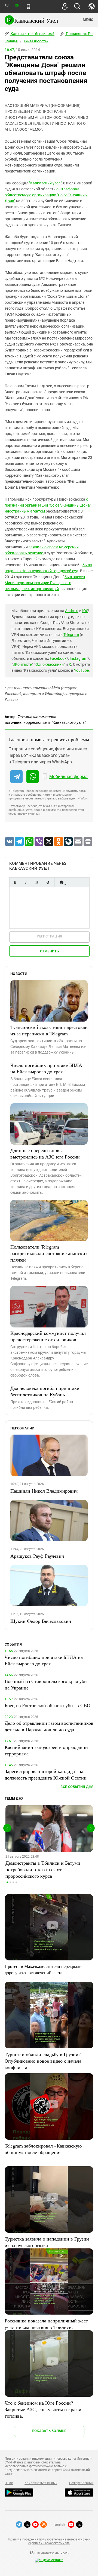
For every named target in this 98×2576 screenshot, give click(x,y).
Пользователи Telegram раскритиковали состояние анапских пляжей (49, 1253)
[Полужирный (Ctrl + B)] (15, 882)
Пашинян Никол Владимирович (44, 1491)
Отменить (50, 951)
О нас (9, 2483)
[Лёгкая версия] (28, 7)
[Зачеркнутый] (48, 882)
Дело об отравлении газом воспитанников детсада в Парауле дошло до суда (49, 1726)
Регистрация (49, 936)
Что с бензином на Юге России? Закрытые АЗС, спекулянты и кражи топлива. (43, 2409)
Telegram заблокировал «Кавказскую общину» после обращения (43, 2149)
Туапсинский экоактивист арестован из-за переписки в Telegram (49, 1030)
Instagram (79, 658)
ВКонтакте (22, 664)
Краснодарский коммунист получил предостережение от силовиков (48, 1336)
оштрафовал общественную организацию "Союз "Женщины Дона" (46, 195)
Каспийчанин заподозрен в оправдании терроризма (46, 1750)
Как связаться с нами (41, 2483)
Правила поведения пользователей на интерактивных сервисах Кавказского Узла (49, 2541)
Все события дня (77, 1787)
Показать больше (49, 2431)
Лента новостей (36, 41)
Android (72, 611)
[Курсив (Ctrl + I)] (26, 882)
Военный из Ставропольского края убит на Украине (47, 1684)
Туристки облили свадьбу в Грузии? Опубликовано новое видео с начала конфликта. (43, 2061)
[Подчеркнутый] (37, 882)
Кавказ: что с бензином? (32, 34)
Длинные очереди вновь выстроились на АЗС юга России (45, 1153)
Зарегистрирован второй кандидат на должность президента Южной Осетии (46, 1774)
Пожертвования (81, 2483)
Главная (11, 41)
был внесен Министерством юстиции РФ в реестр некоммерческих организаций (45, 583)
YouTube (81, 670)
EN (17, 6)
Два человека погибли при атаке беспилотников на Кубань (45, 1391)
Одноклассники (50, 664)
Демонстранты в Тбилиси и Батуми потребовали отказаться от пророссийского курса (43, 1869)
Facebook (58, 658)
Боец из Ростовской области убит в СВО (48, 1705)
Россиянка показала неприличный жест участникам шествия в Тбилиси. (46, 2324)
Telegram (71, 635)
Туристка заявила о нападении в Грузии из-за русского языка (47, 2242)
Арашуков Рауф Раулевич (37, 1556)
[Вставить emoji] (62, 882)
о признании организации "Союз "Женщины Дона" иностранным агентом (48, 505)
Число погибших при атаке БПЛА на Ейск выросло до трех (46, 1068)
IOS (85, 611)
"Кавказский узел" (45, 183)
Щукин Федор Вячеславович (41, 1621)
